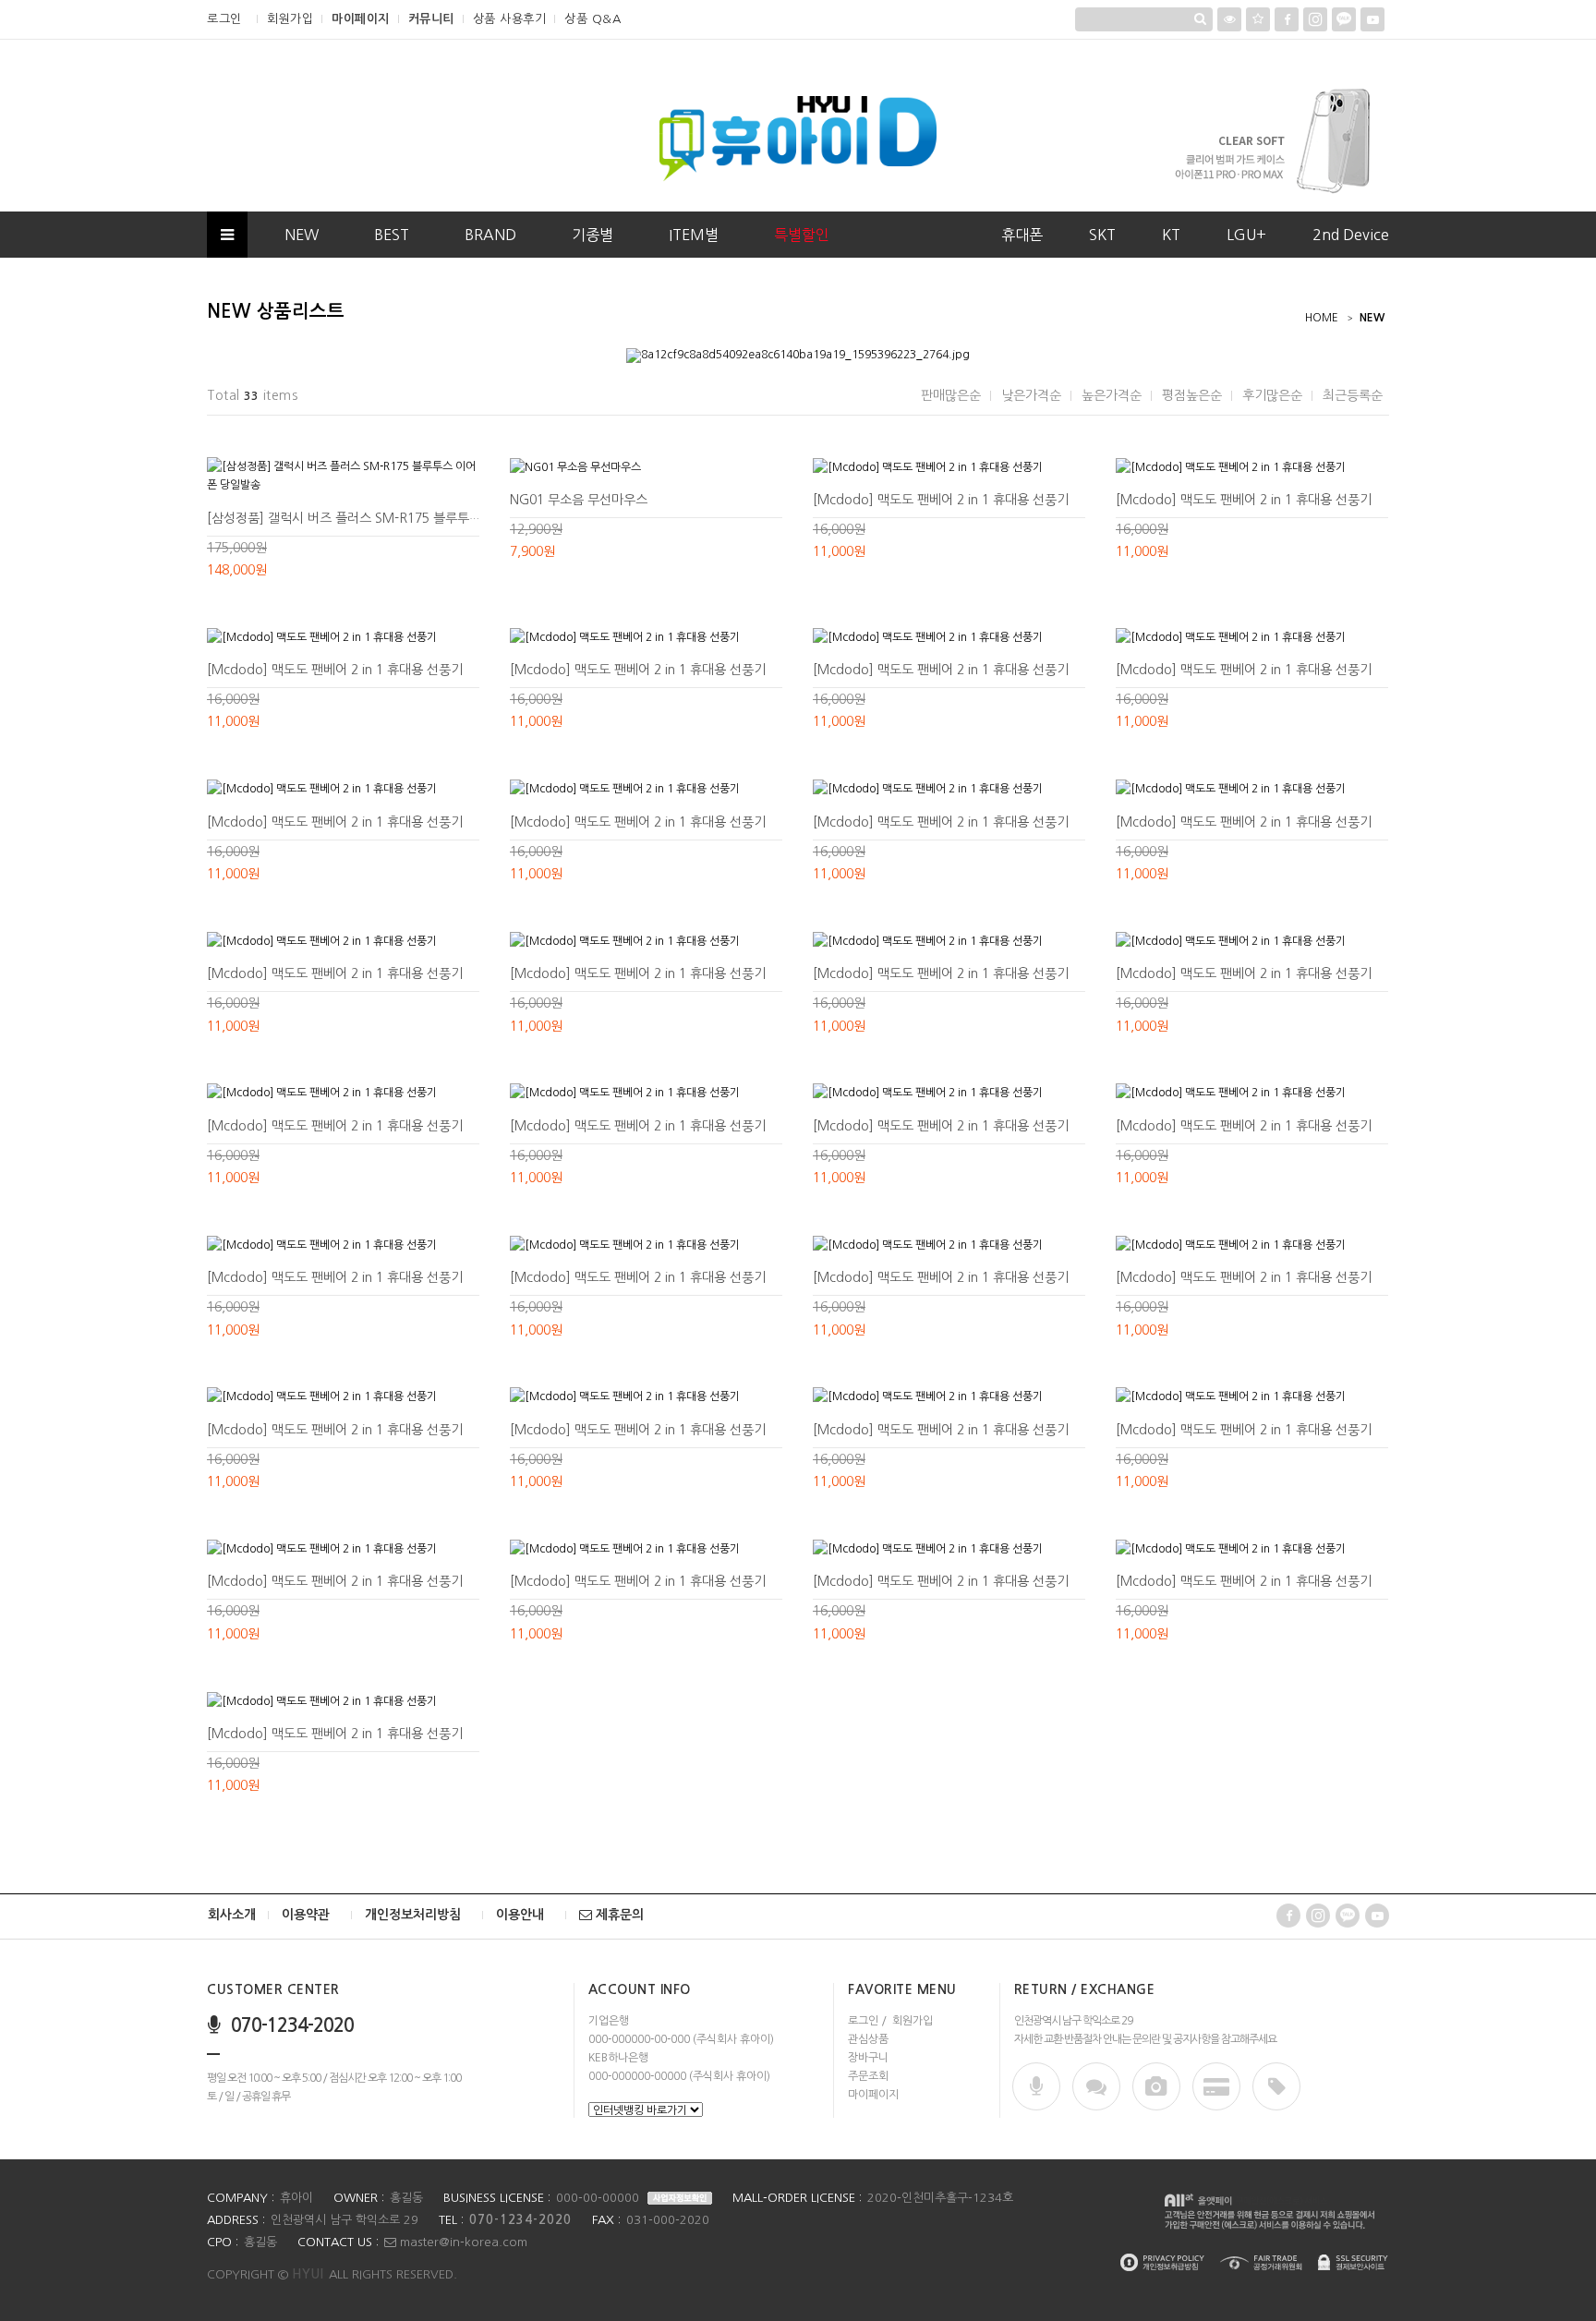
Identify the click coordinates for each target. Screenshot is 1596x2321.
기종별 (592, 235)
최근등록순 (1353, 395)
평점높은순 (1192, 395)
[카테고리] (227, 235)
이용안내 (520, 1915)
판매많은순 (951, 395)
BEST (392, 235)
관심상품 (868, 2039)
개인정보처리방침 (413, 1915)
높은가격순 (1112, 395)
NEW (302, 235)
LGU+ (1246, 235)
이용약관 (306, 1915)
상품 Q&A (592, 19)
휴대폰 (1022, 235)
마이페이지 (361, 19)
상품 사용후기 (510, 19)
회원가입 (290, 19)
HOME (1322, 318)
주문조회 (868, 2076)
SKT (1102, 235)
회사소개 (232, 1915)
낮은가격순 (1031, 395)
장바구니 (868, 2058)
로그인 (224, 19)
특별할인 (802, 235)
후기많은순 (1272, 395)
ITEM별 (694, 235)
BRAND (490, 235)
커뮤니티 (431, 19)
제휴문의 (618, 1915)
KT (1171, 235)
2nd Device (1351, 235)
